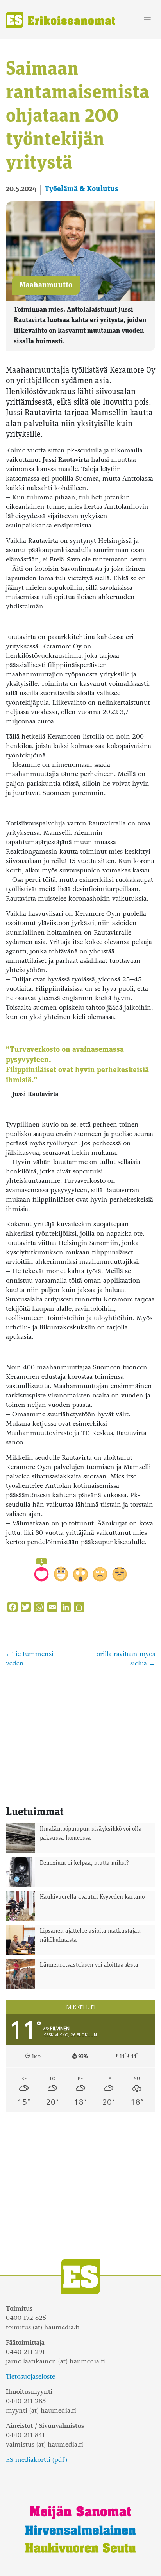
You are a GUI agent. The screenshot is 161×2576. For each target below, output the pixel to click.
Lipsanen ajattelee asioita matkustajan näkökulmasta (90, 1936)
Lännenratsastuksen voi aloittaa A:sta (89, 1965)
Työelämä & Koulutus (81, 189)
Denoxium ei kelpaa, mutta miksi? (84, 1863)
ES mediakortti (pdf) (37, 2460)
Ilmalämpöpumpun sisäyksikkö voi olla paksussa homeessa (91, 1834)
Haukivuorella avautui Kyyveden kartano (92, 1897)
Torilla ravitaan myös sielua (124, 1658)
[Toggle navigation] (148, 20)
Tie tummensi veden (30, 1658)
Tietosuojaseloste (30, 2376)
